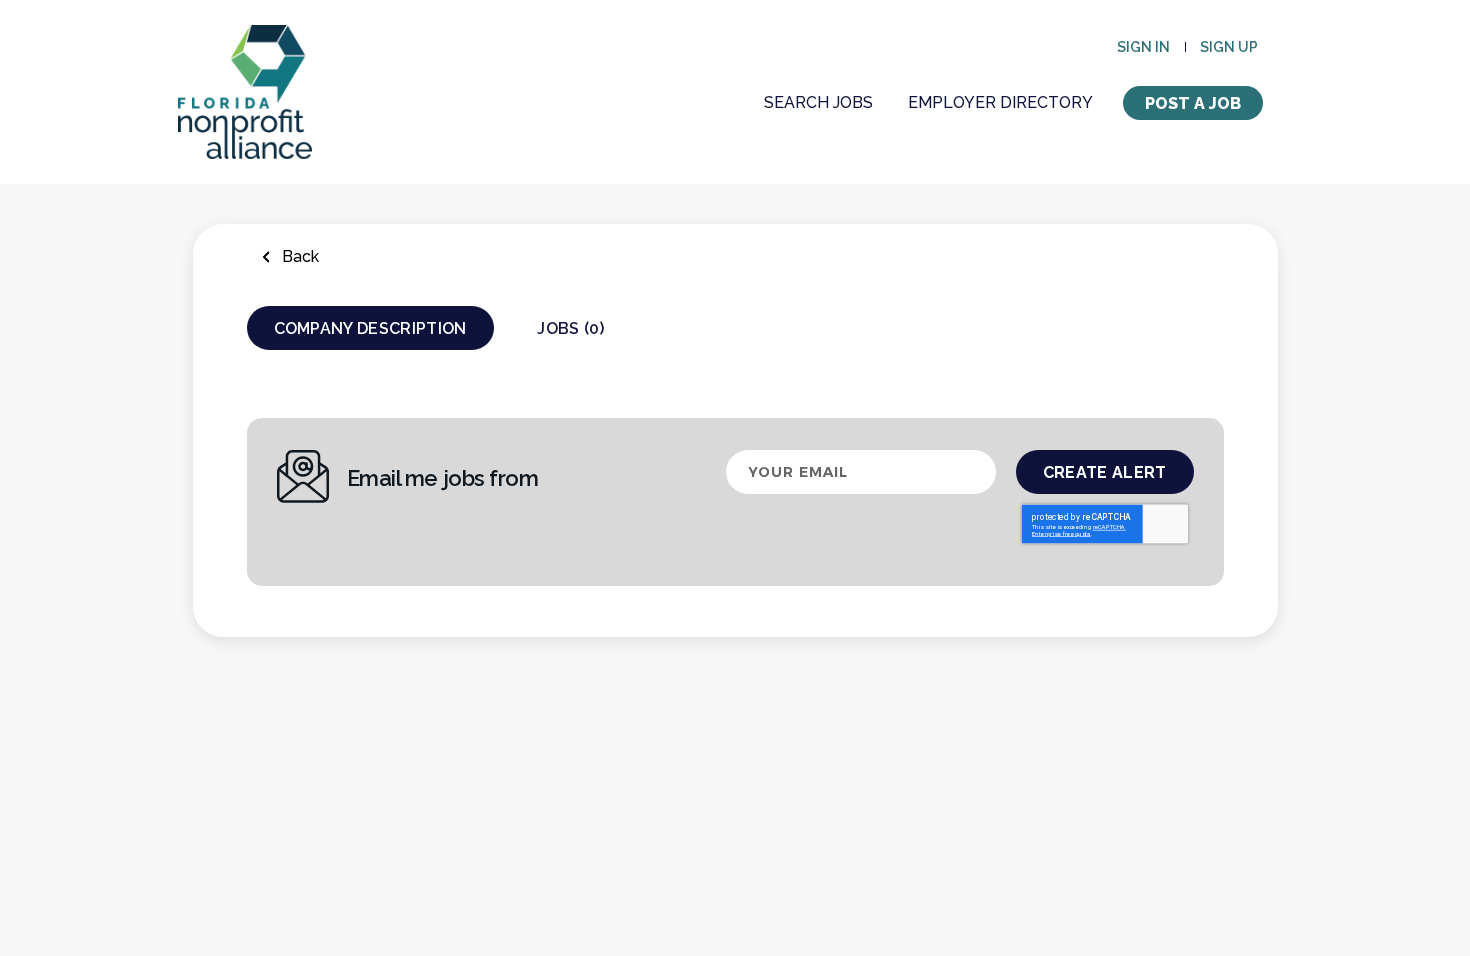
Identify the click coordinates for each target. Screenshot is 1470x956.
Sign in (1143, 47)
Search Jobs (818, 102)
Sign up (1229, 47)
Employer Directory (1000, 102)
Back (298, 256)
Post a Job (1193, 103)
